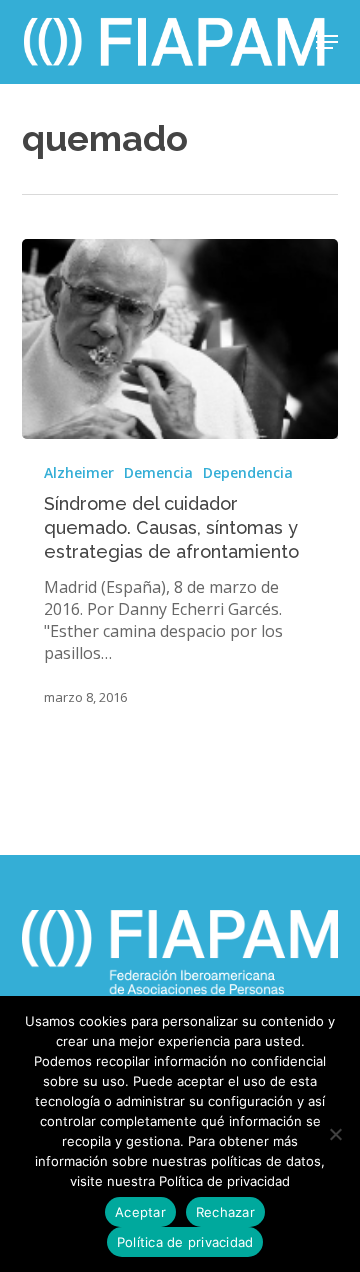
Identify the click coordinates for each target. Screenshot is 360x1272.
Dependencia (248, 472)
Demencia (158, 472)
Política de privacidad (185, 1242)
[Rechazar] (335, 1134)
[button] (327, 42)
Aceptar (140, 1212)
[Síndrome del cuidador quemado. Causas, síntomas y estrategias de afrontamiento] (180, 339)
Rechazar (225, 1212)
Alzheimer (79, 472)
